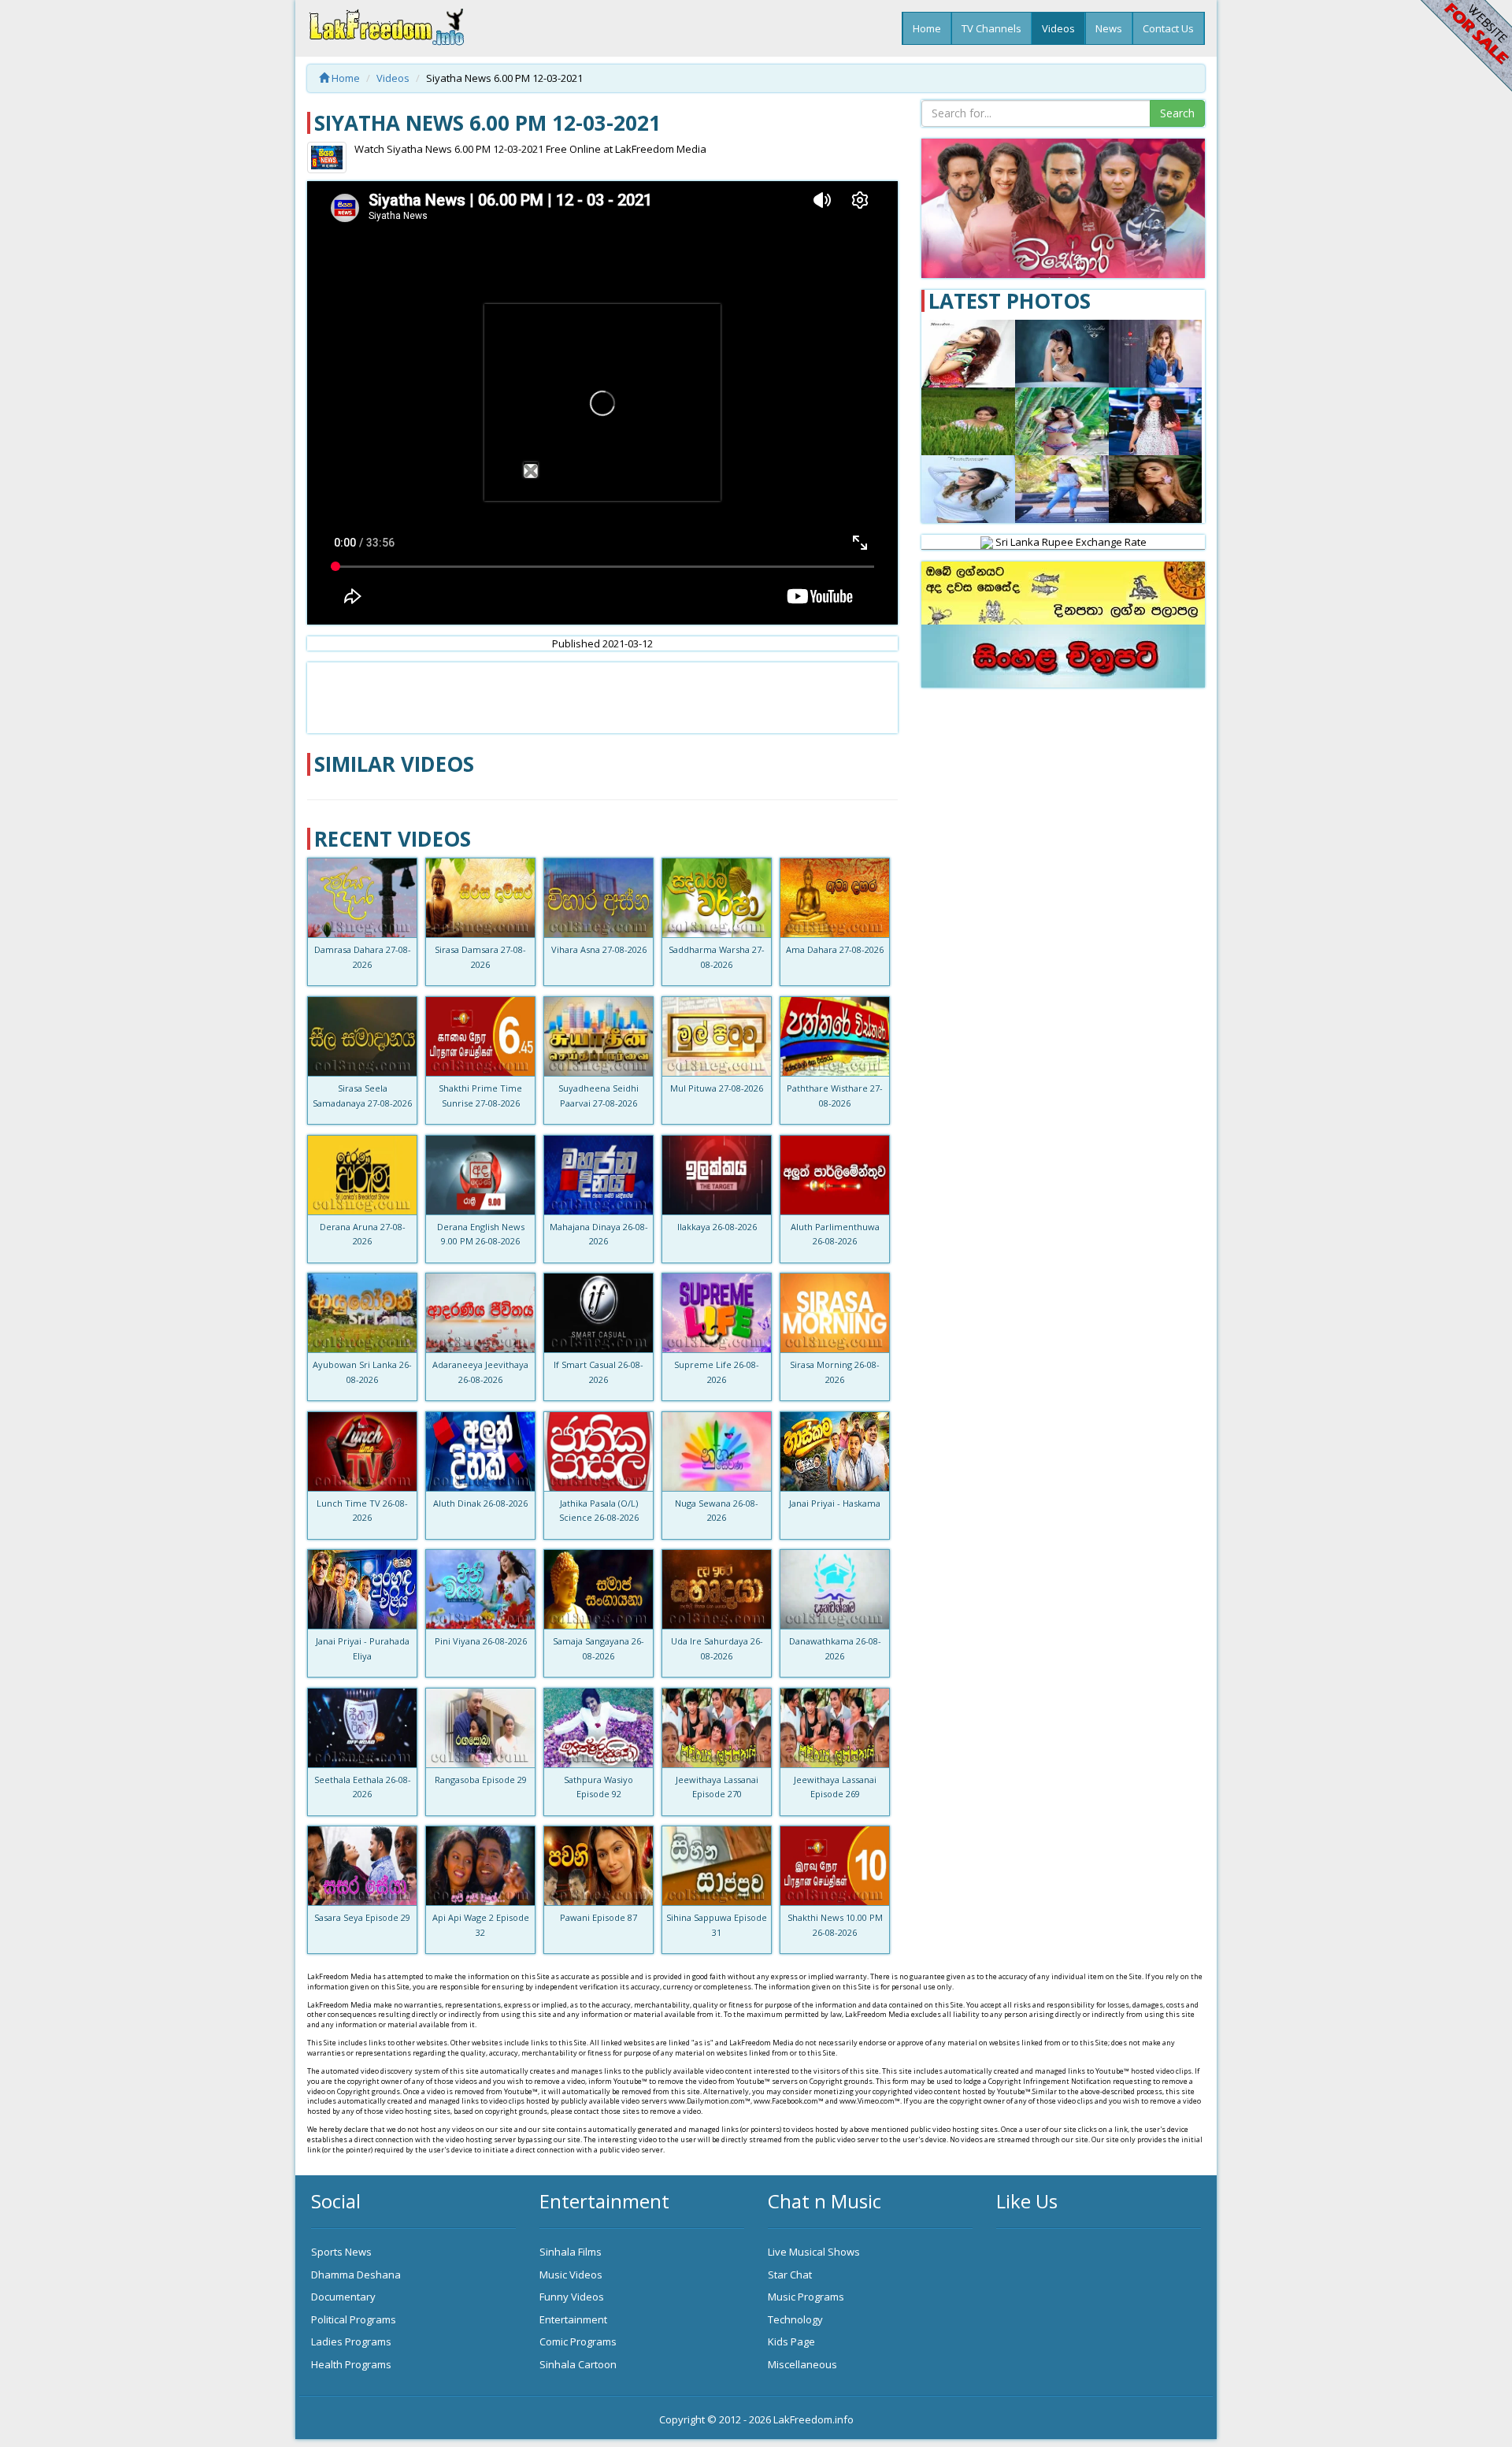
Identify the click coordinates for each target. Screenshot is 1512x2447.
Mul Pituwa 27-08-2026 (717, 1088)
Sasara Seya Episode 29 (362, 1917)
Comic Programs (578, 2341)
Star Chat (790, 2275)
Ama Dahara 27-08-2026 (835, 949)
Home (927, 28)
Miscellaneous (802, 2364)
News (1109, 28)
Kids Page (791, 2341)
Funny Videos (572, 2297)
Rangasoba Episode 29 (481, 1780)
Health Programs (351, 2364)
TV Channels (991, 28)
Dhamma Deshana (356, 2275)
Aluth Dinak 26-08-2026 (480, 1503)
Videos (1058, 28)
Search (1177, 113)
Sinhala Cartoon (578, 2364)
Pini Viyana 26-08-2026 (481, 1641)
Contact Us (1168, 28)
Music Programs (806, 2297)
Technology (795, 2319)
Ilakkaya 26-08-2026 (717, 1227)
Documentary (343, 2297)
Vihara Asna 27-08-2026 (599, 949)
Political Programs (354, 2319)
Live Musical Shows (814, 2252)
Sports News (341, 2252)
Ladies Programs (351, 2341)
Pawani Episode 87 (598, 1917)
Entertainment (573, 2319)
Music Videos (571, 2275)
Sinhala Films (571, 2252)
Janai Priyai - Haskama (835, 1503)
